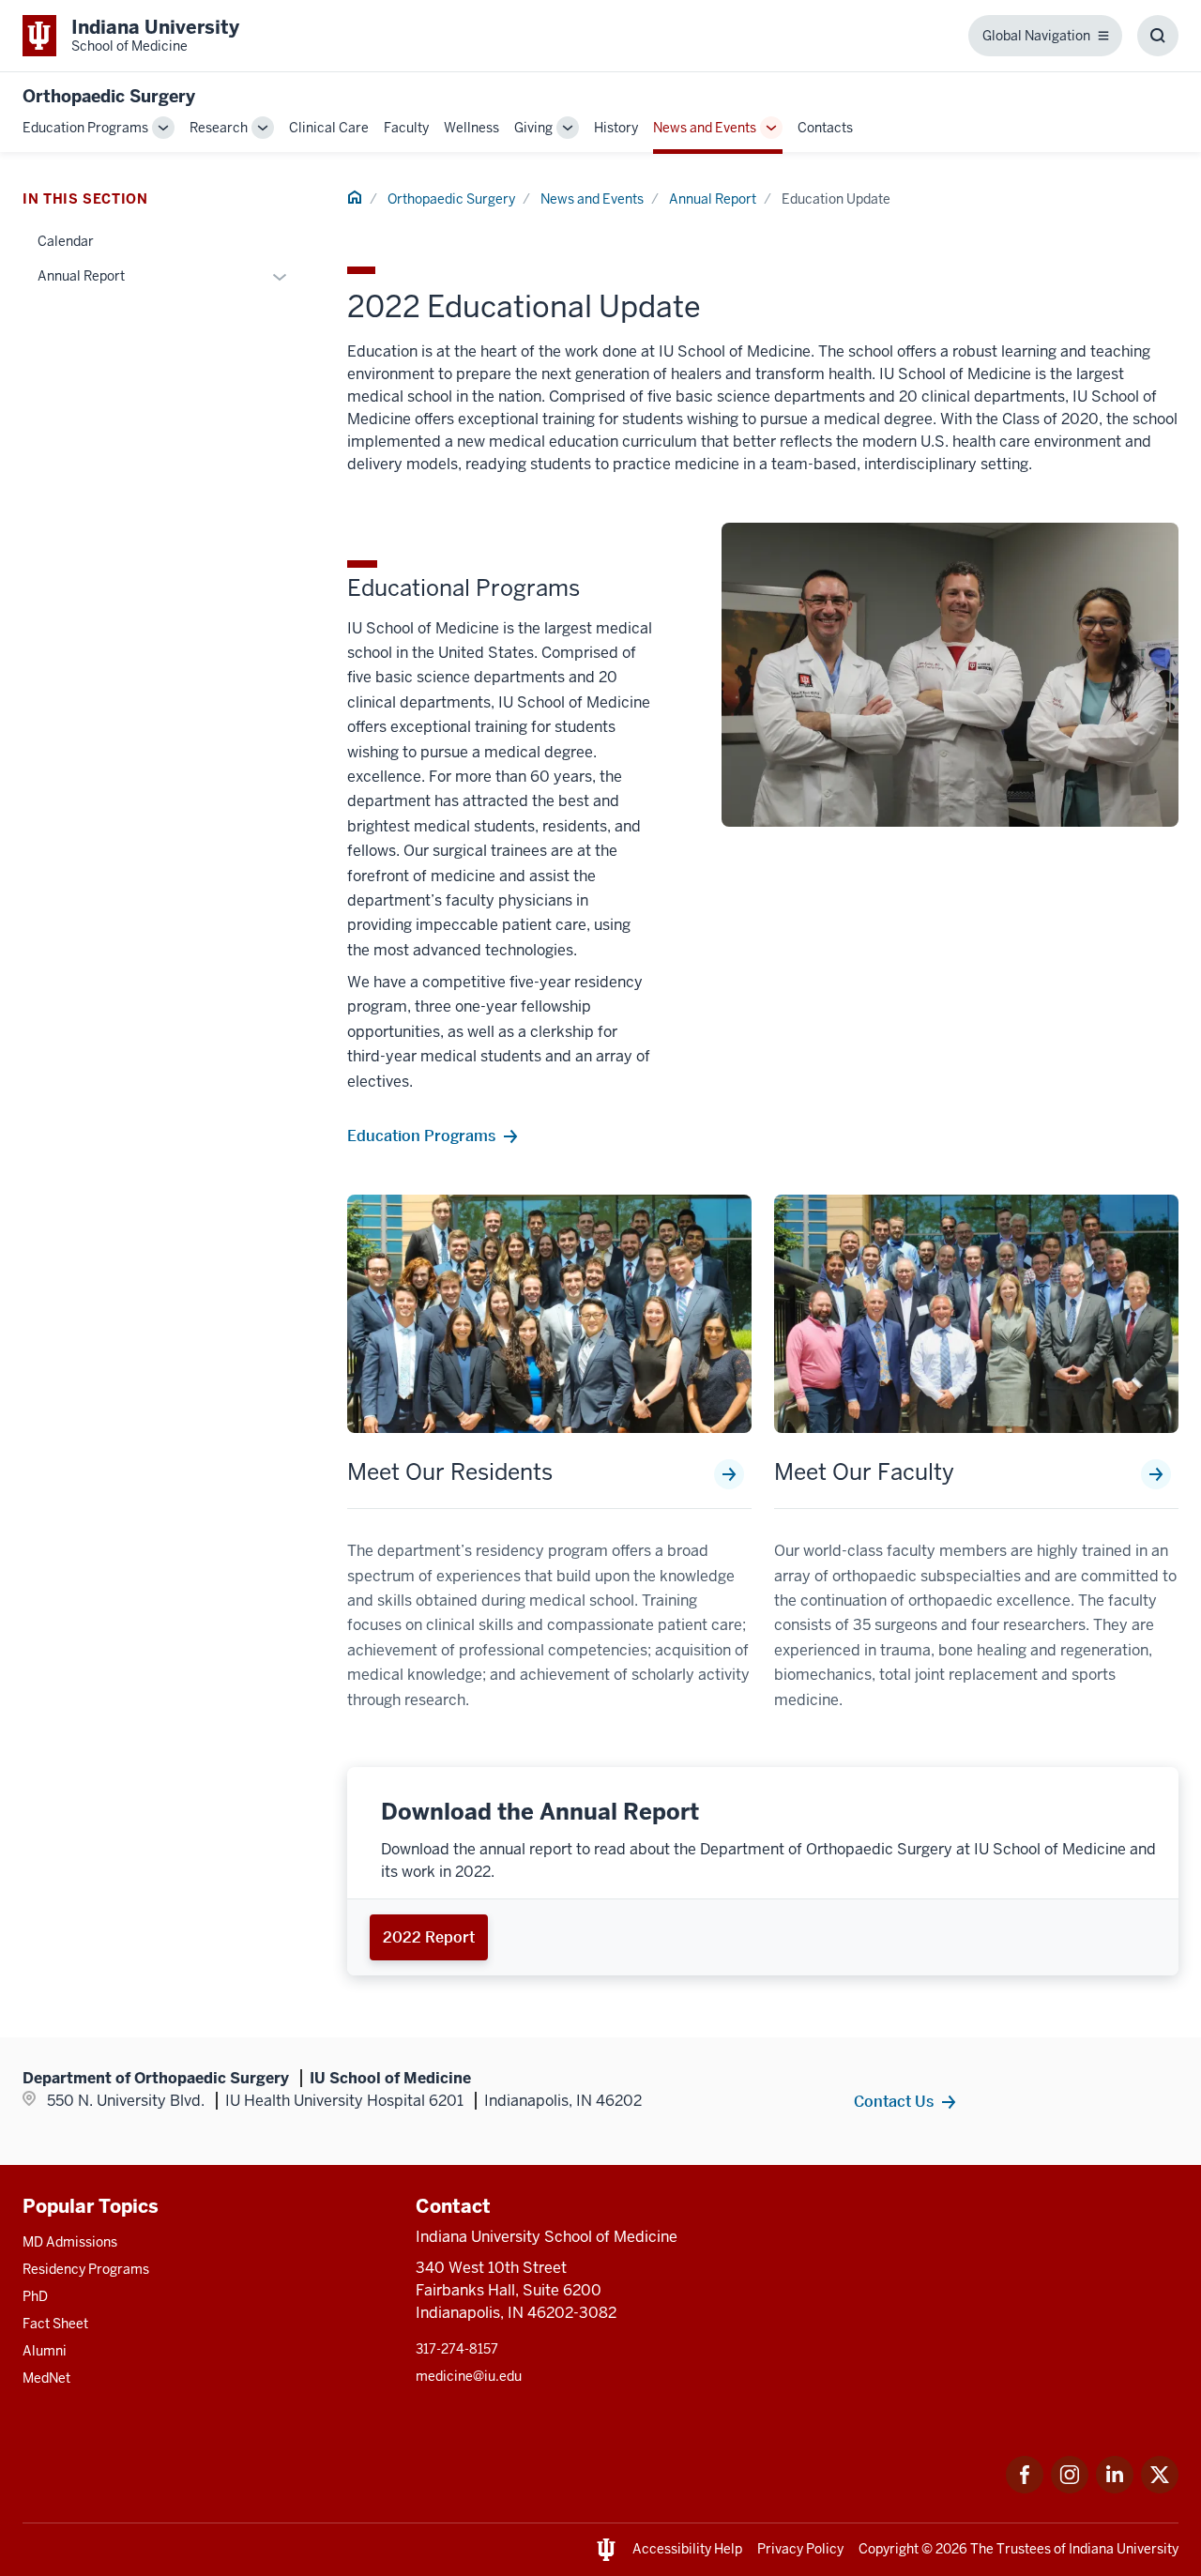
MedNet (46, 2378)
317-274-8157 (457, 2349)
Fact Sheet (55, 2324)
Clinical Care (329, 128)
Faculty (406, 128)
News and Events (705, 128)
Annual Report (713, 199)
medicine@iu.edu (469, 2376)
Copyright (889, 2549)
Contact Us (894, 2101)
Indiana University (1124, 2549)
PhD (35, 2296)
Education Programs (85, 128)
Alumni (45, 2351)
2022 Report (429, 1937)
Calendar (66, 241)
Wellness (471, 128)
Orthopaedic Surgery (109, 96)
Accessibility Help (687, 2549)
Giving (533, 128)
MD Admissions (70, 2242)
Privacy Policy (800, 2549)
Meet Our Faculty (864, 1472)
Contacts (825, 128)
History (616, 128)
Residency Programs (86, 2269)
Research (219, 128)
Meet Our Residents (450, 1472)
